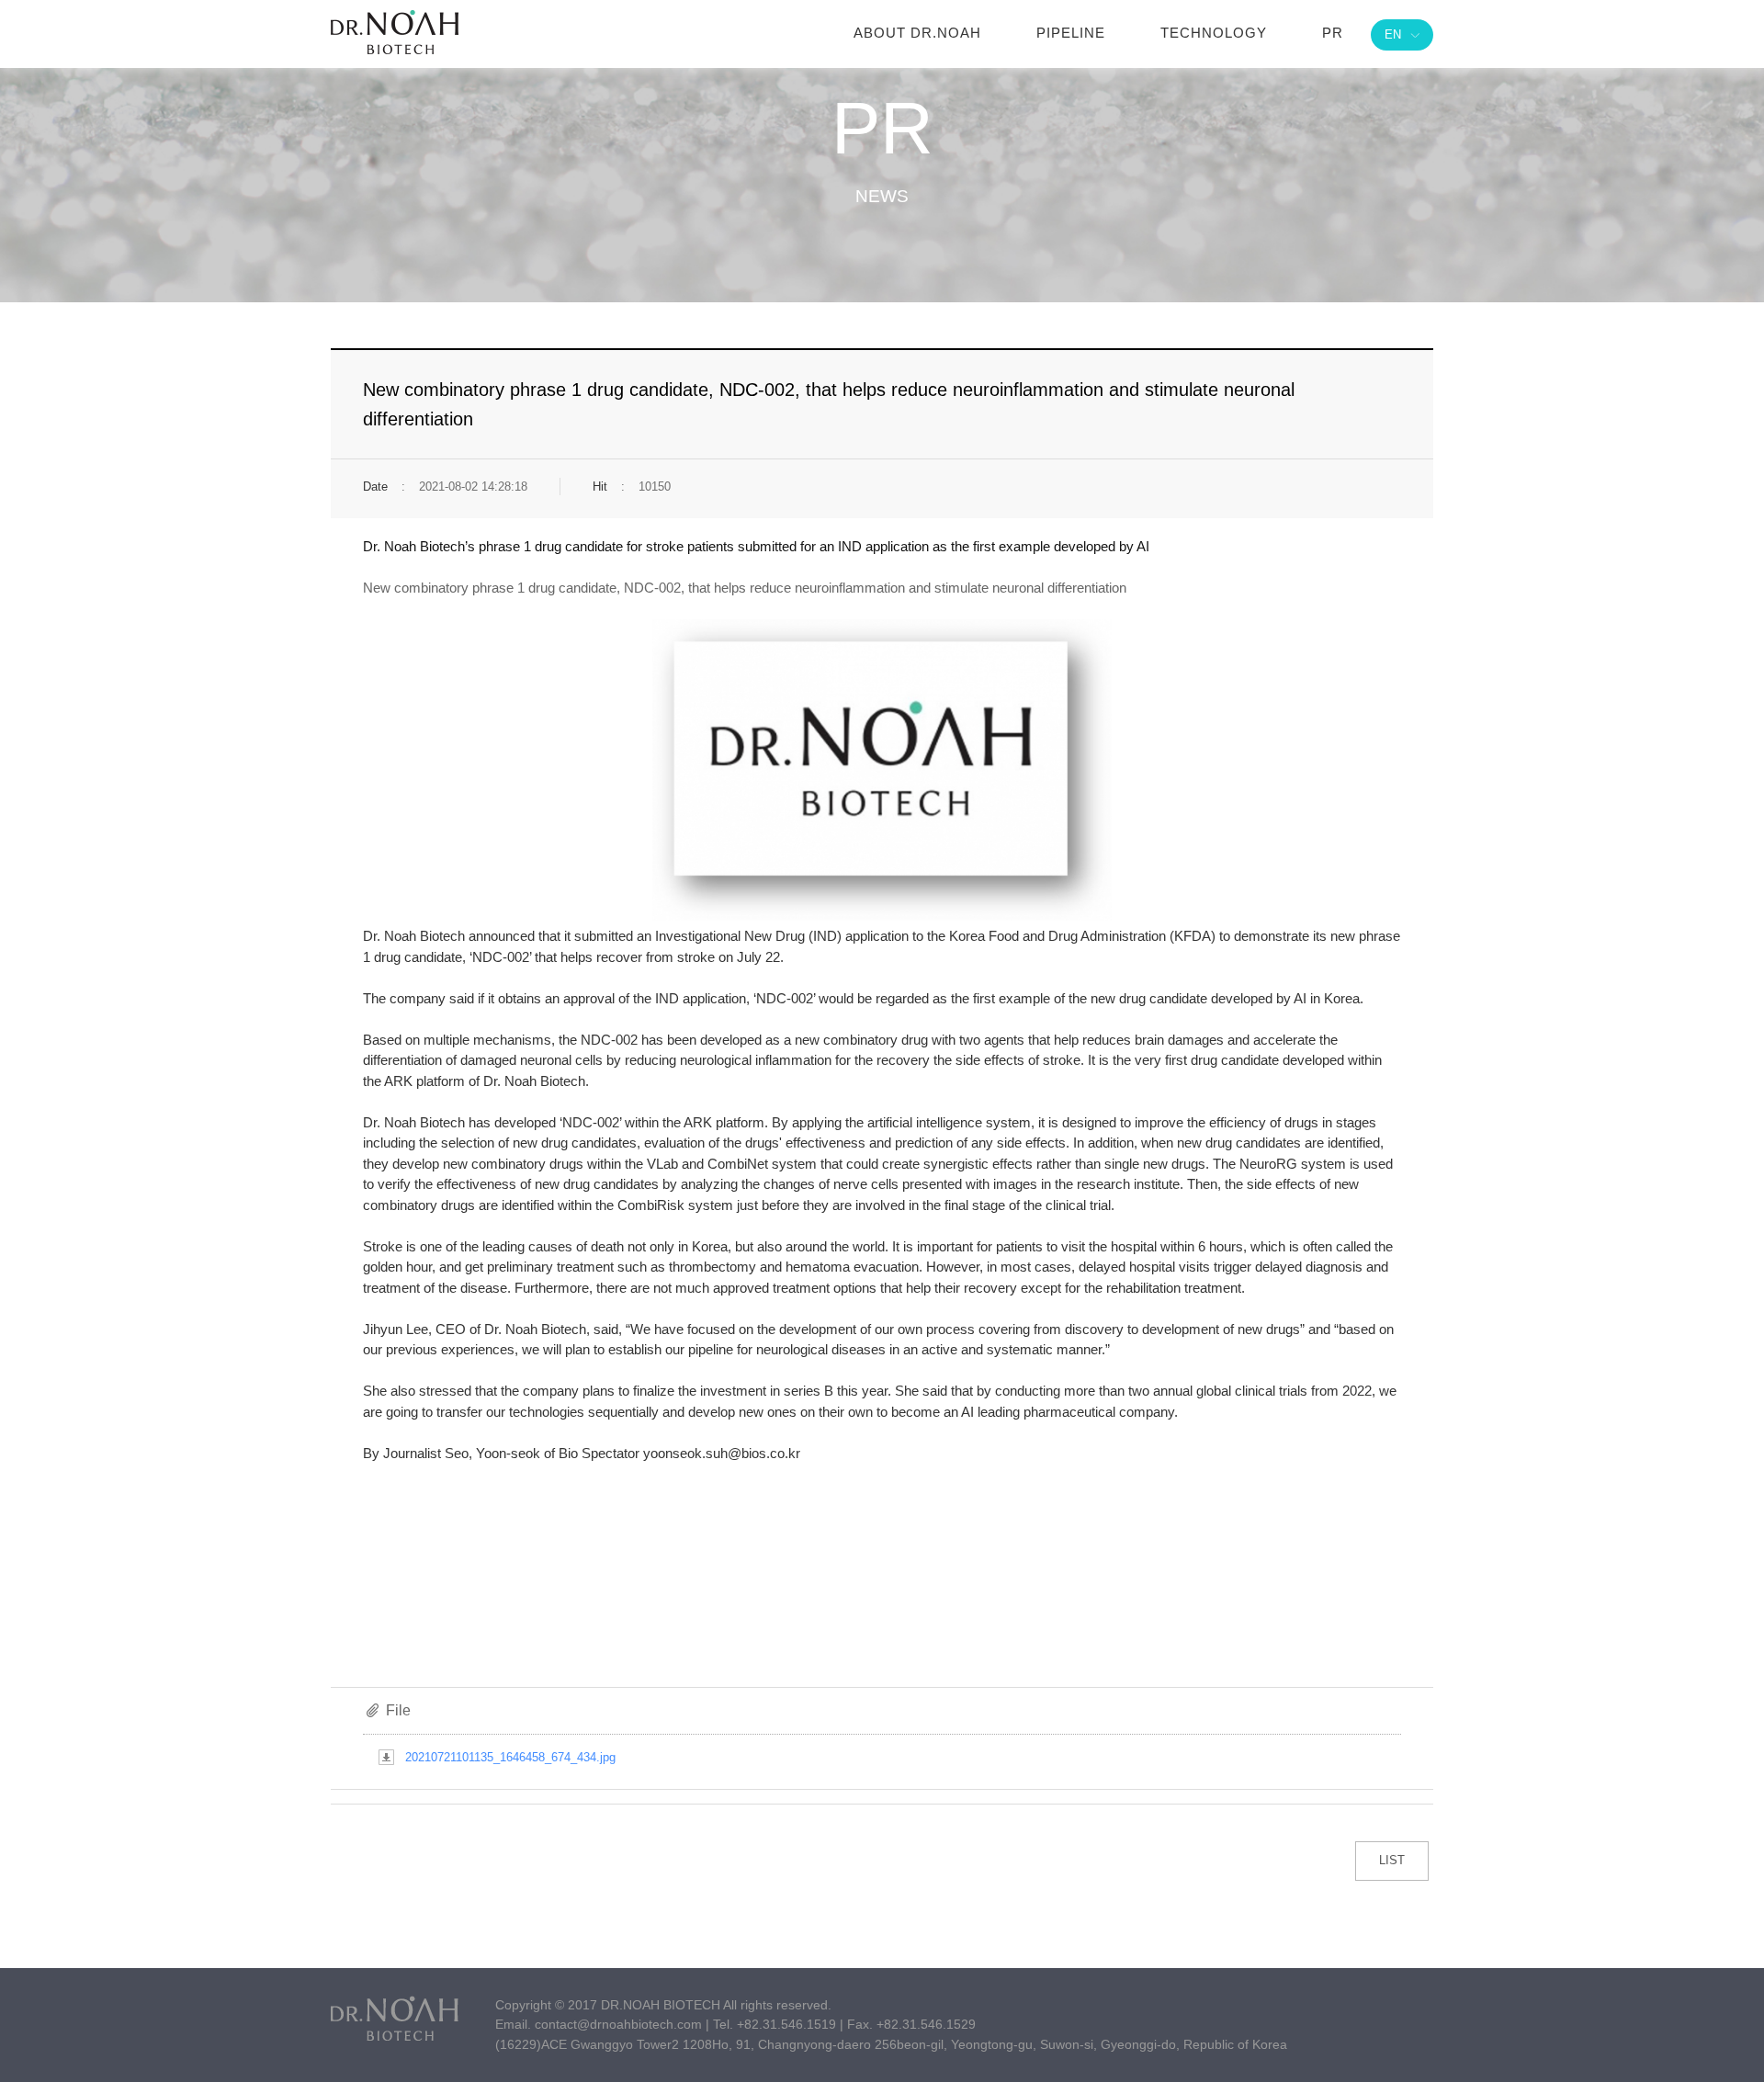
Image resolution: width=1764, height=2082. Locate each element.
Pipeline (1071, 33)
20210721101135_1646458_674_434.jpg (510, 1757)
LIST (1392, 1860)
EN (1393, 34)
